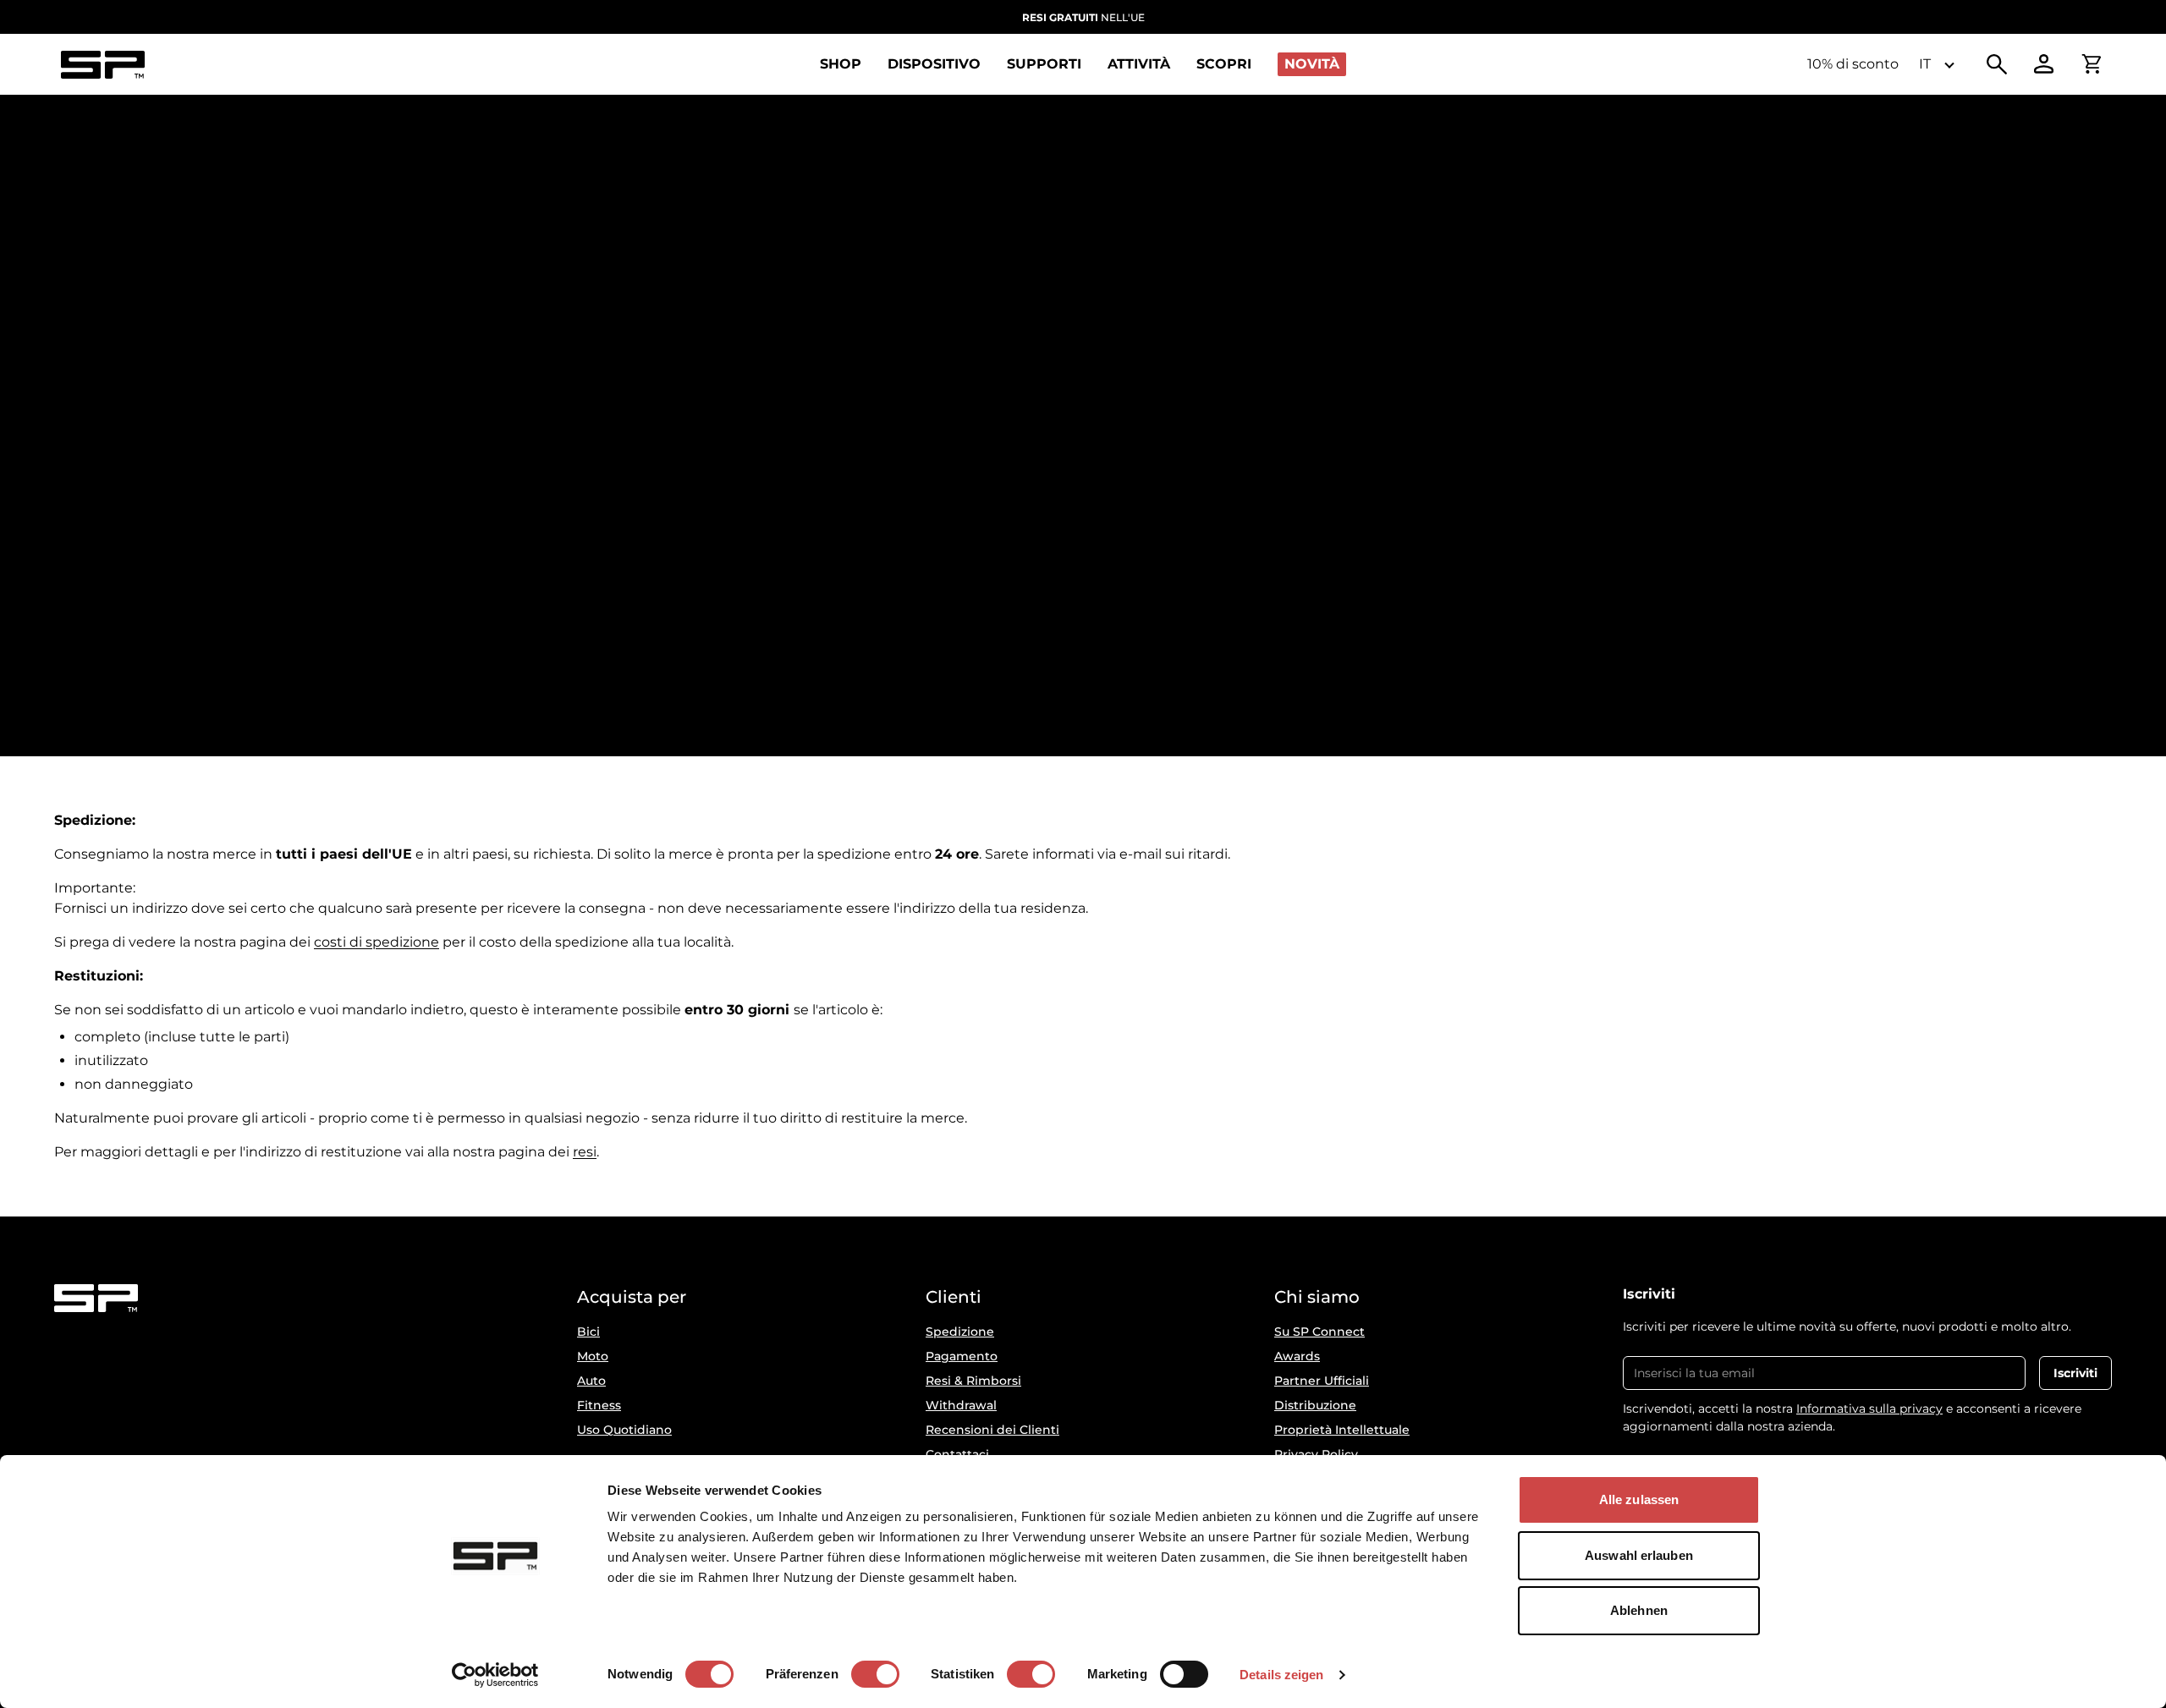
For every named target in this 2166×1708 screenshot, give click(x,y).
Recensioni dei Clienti (992, 1430)
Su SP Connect (1319, 1332)
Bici (588, 1332)
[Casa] (102, 65)
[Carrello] (2092, 64)
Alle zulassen (1639, 1499)
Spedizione (960, 1332)
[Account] (2044, 64)
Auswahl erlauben (1639, 1555)
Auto (591, 1381)
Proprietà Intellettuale (1342, 1430)
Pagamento (962, 1356)
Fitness (599, 1405)
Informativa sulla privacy (1869, 1409)
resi (585, 1152)
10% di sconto (1853, 64)
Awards (1297, 1356)
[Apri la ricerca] (1997, 64)
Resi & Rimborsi (973, 1381)
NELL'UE (1083, 17)
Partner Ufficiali (1322, 1381)
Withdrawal (961, 1405)
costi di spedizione (377, 942)
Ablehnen (1639, 1610)
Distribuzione (1315, 1405)
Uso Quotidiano (624, 1430)
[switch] (875, 1674)
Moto (593, 1356)
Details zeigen (1281, 1675)
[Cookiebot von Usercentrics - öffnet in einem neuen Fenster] (495, 1675)
